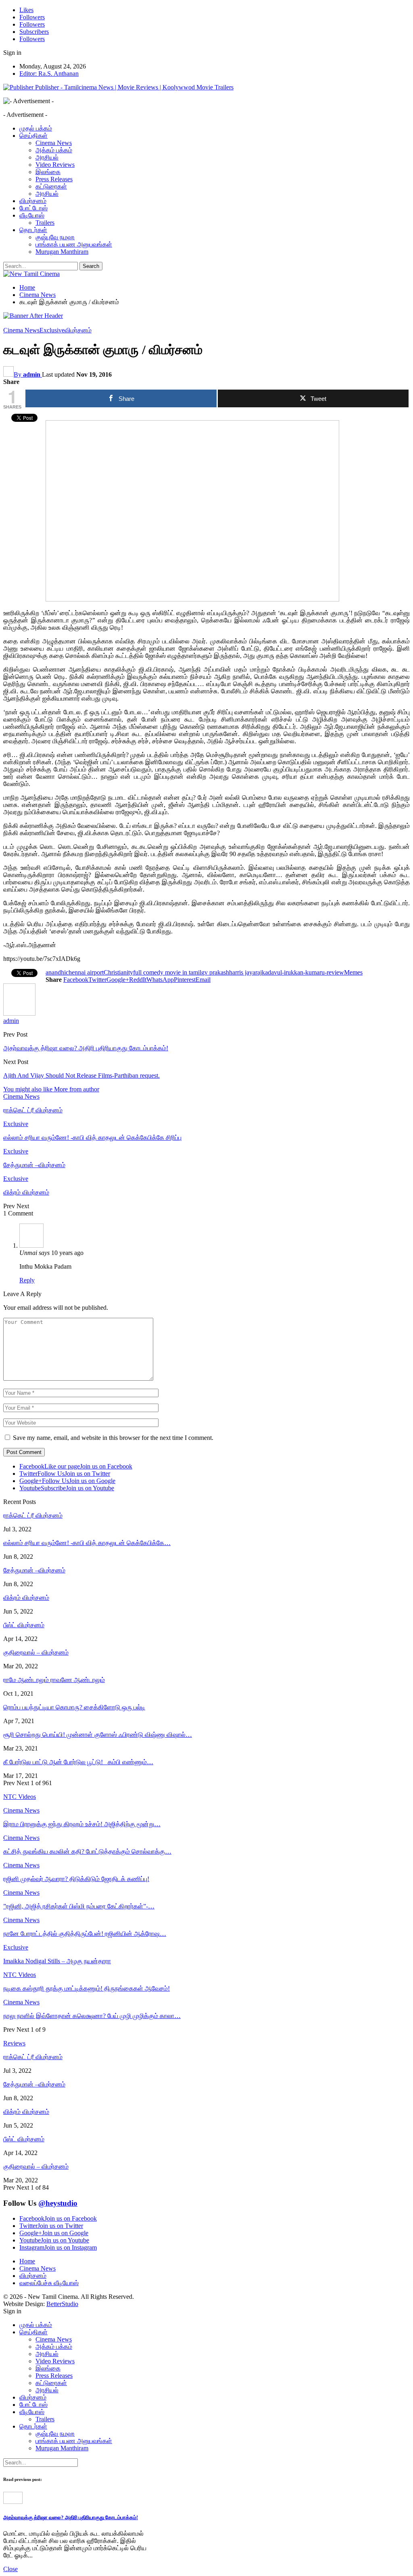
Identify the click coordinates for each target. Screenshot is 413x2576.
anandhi (56, 972)
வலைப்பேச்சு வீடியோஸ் (49, 2283)
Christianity (118, 972)
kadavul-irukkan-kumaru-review (303, 972)
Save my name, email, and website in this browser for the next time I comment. (113, 1438)
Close (10, 2569)
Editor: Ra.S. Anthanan (49, 74)
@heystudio (58, 2203)
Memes (353, 972)
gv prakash (215, 972)
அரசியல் (47, 157)
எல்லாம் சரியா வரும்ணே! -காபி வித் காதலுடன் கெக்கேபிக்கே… (87, 1543)
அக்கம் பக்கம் (54, 150)
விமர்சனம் (33, 201)
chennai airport (85, 972)
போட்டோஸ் (33, 208)
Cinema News (54, 143)
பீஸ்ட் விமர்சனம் (24, 1625)
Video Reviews (55, 165)
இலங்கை (48, 172)
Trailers (45, 223)
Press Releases (54, 179)
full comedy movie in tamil (167, 972)
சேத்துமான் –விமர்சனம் (34, 1570)
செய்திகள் (33, 136)
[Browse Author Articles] (19, 1013)
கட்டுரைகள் (51, 186)
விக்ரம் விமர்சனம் (26, 1598)
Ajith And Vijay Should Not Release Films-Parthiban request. (81, 1075)
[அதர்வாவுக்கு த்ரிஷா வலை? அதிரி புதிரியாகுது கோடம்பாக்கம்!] (13, 2502)
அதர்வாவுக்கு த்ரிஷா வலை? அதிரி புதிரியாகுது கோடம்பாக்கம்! (86, 1048)
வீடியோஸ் (32, 215)
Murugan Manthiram (62, 252)
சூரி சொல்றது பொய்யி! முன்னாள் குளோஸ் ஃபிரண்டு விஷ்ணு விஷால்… (98, 1735)
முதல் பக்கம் (36, 128)
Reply (27, 1280)
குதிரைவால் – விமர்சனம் (36, 1652)
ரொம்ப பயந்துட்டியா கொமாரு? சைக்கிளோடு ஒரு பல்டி (74, 1707)
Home (27, 2261)
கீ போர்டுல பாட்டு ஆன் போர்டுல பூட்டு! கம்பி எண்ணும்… (78, 1762)
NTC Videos (20, 1975)
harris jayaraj (245, 972)
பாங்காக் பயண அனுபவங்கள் (74, 244)
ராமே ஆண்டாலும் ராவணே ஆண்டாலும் (54, 1680)
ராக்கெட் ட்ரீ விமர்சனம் (33, 1515)
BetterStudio (62, 2304)
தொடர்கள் (33, 230)
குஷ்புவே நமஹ (55, 237)
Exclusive (52, 330)
